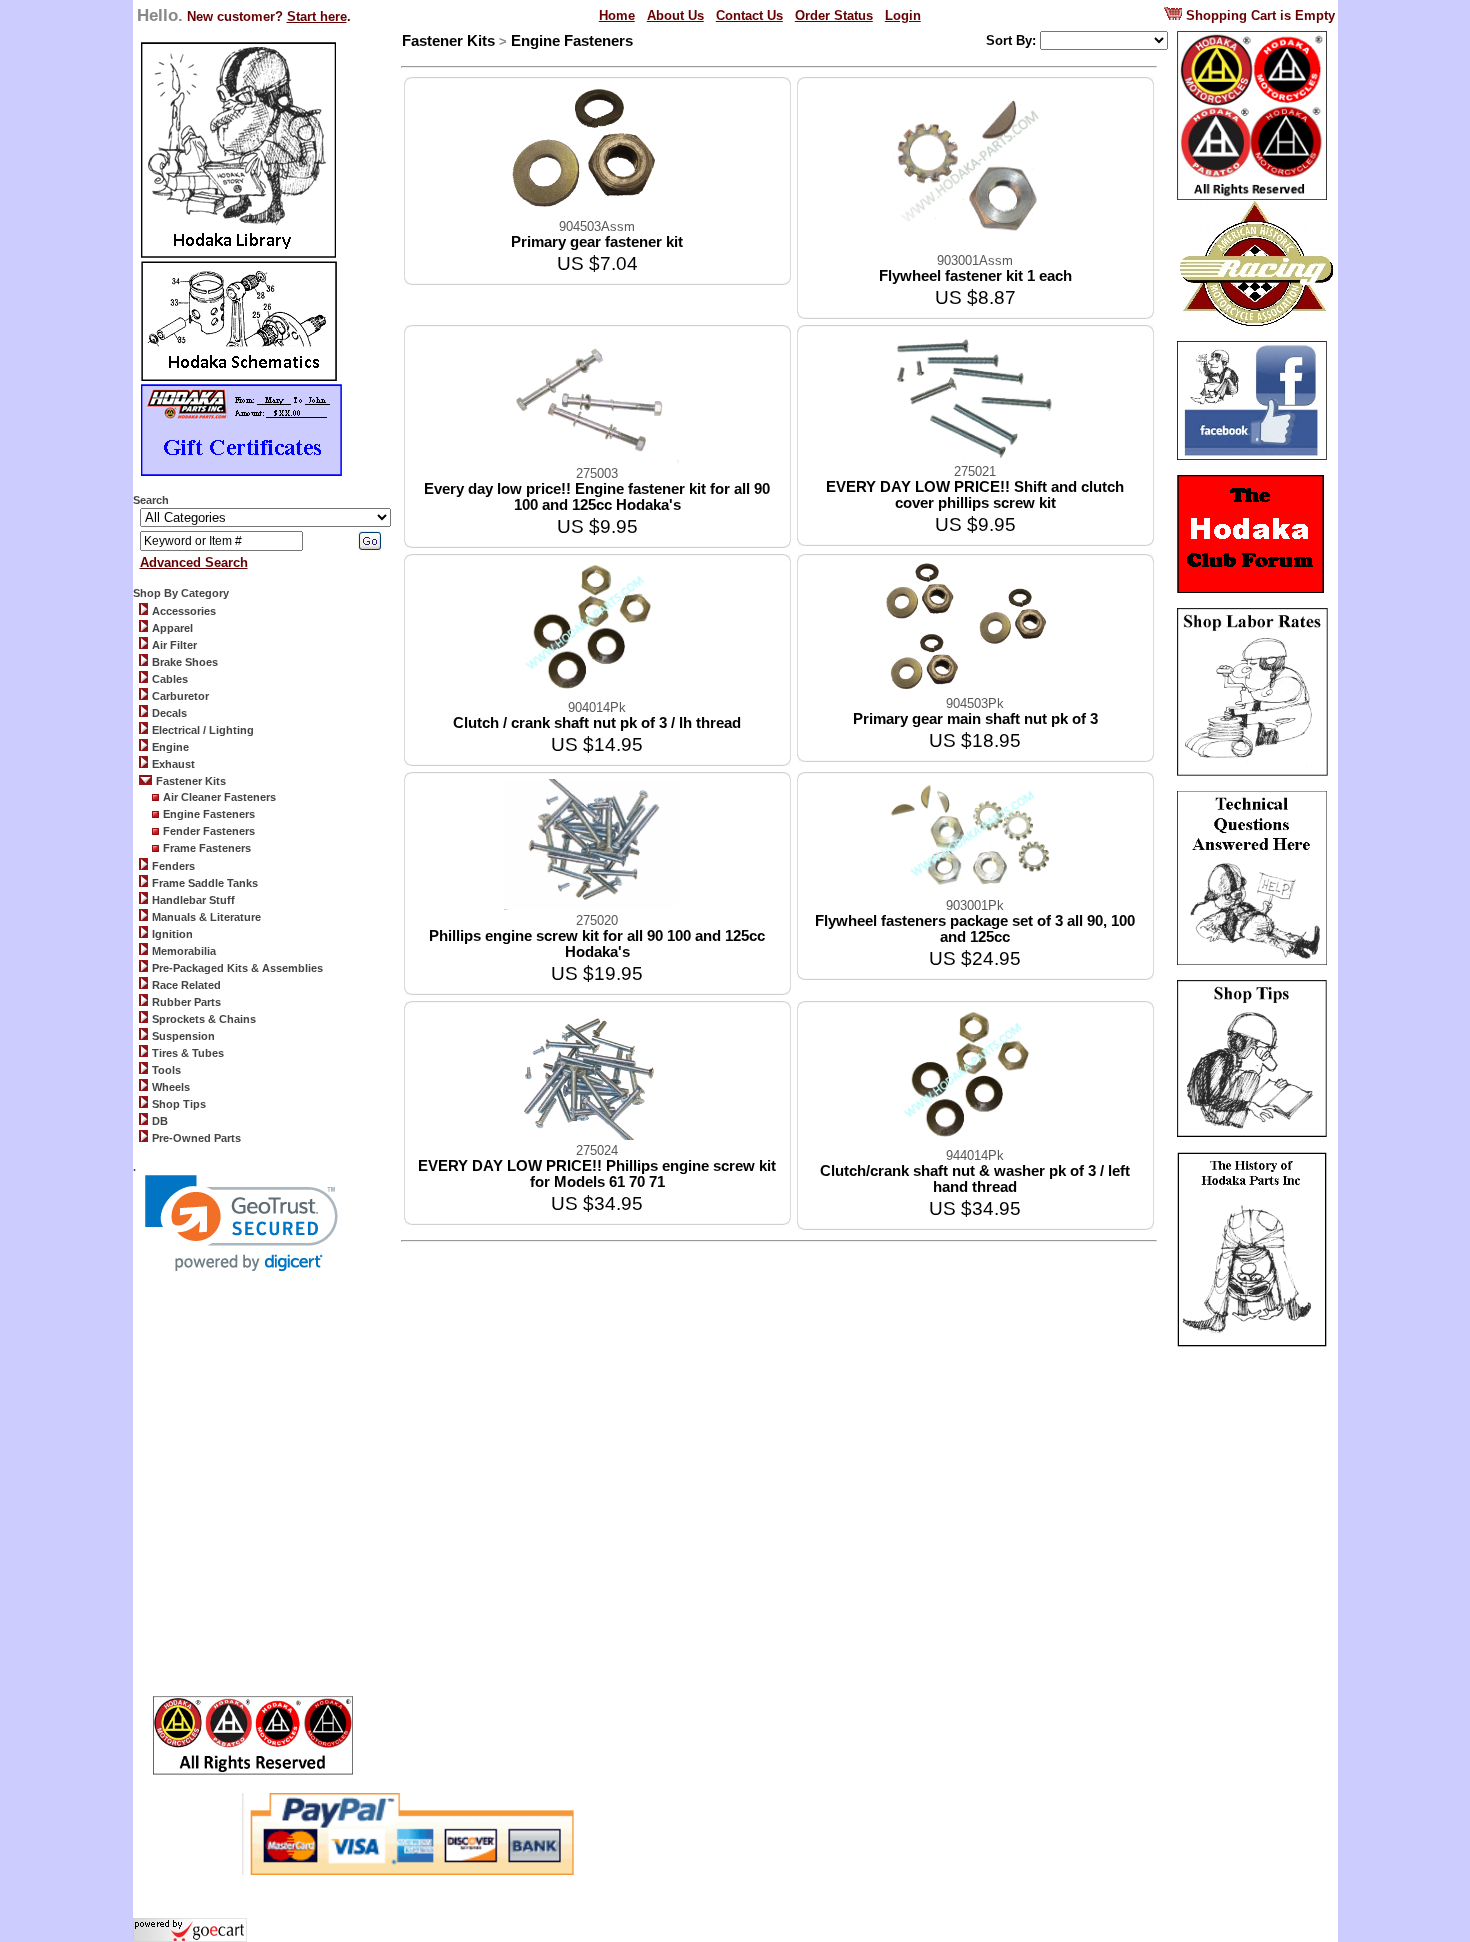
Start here (317, 16)
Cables (170, 679)
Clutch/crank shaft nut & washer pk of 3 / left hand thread (975, 1179)
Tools (166, 1070)
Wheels (171, 1087)
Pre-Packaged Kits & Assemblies (237, 968)
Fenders (173, 866)
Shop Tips (179, 1104)
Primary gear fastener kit (597, 242)
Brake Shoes (185, 662)
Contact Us (749, 15)
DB (160, 1121)
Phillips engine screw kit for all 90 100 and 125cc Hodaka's (597, 944)
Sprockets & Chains (204, 1019)
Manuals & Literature (206, 917)
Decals (169, 713)
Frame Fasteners (207, 848)
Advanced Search (194, 562)
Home (617, 15)
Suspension (183, 1036)
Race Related (186, 985)
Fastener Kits (191, 781)
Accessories (184, 611)
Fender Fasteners (209, 831)
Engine (170, 747)
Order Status (834, 15)
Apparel (172, 628)
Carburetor (180, 696)
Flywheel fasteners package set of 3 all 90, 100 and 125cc (975, 929)
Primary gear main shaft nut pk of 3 (975, 719)
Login (903, 15)
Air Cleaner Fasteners (219, 797)
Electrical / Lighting (203, 730)
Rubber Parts (186, 1002)
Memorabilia (184, 951)
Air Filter (174, 645)
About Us (675, 15)
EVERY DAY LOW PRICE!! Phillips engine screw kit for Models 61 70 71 (597, 1174)
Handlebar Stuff (193, 900)
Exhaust (173, 764)
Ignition (172, 934)
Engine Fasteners (209, 814)
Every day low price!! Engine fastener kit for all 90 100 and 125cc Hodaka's (597, 497)
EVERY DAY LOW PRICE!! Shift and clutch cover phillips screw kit (975, 495)
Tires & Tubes (188, 1053)
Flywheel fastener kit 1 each (975, 276)
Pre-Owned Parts (196, 1138)
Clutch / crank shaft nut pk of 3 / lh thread (597, 723)
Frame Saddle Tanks (205, 883)
